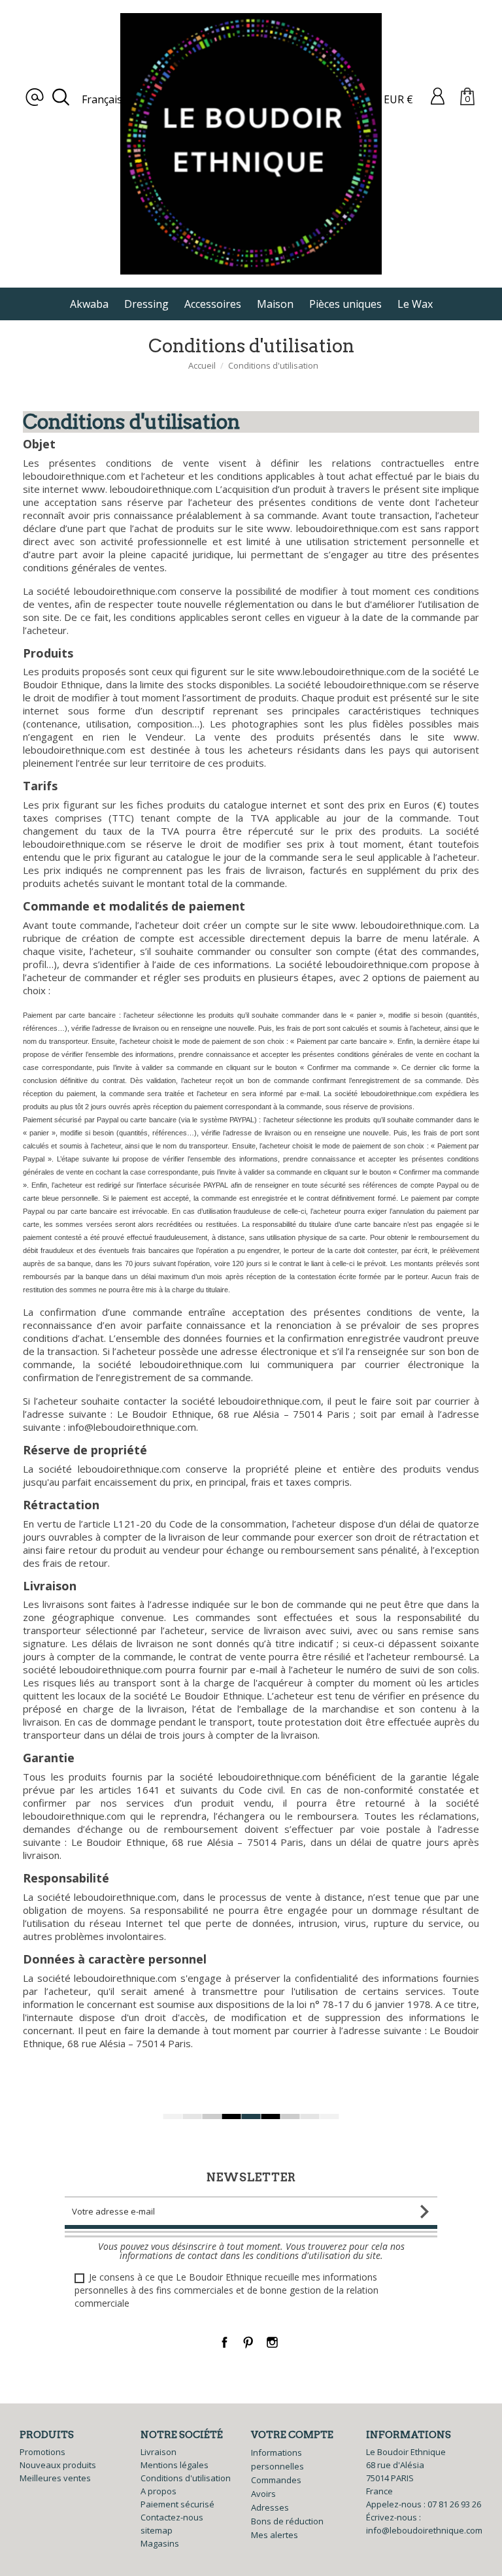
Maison (275, 304)
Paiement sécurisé (177, 2504)
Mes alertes (275, 2535)
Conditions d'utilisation (186, 2478)
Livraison (159, 2452)
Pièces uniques (345, 304)
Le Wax (415, 304)
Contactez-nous (172, 2517)
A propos (159, 2491)
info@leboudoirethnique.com (424, 2530)
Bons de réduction (287, 2521)
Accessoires (213, 304)
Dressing (146, 304)
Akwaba (89, 304)
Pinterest (249, 2342)
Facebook (225, 2342)
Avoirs (263, 2494)
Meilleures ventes (55, 2478)
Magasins (160, 2543)
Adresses (270, 2507)
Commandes (276, 2480)
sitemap (157, 2530)
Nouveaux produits (58, 2465)
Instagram (272, 2342)
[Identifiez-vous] (438, 95)
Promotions (42, 2452)
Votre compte (292, 2435)
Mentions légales (175, 2465)
